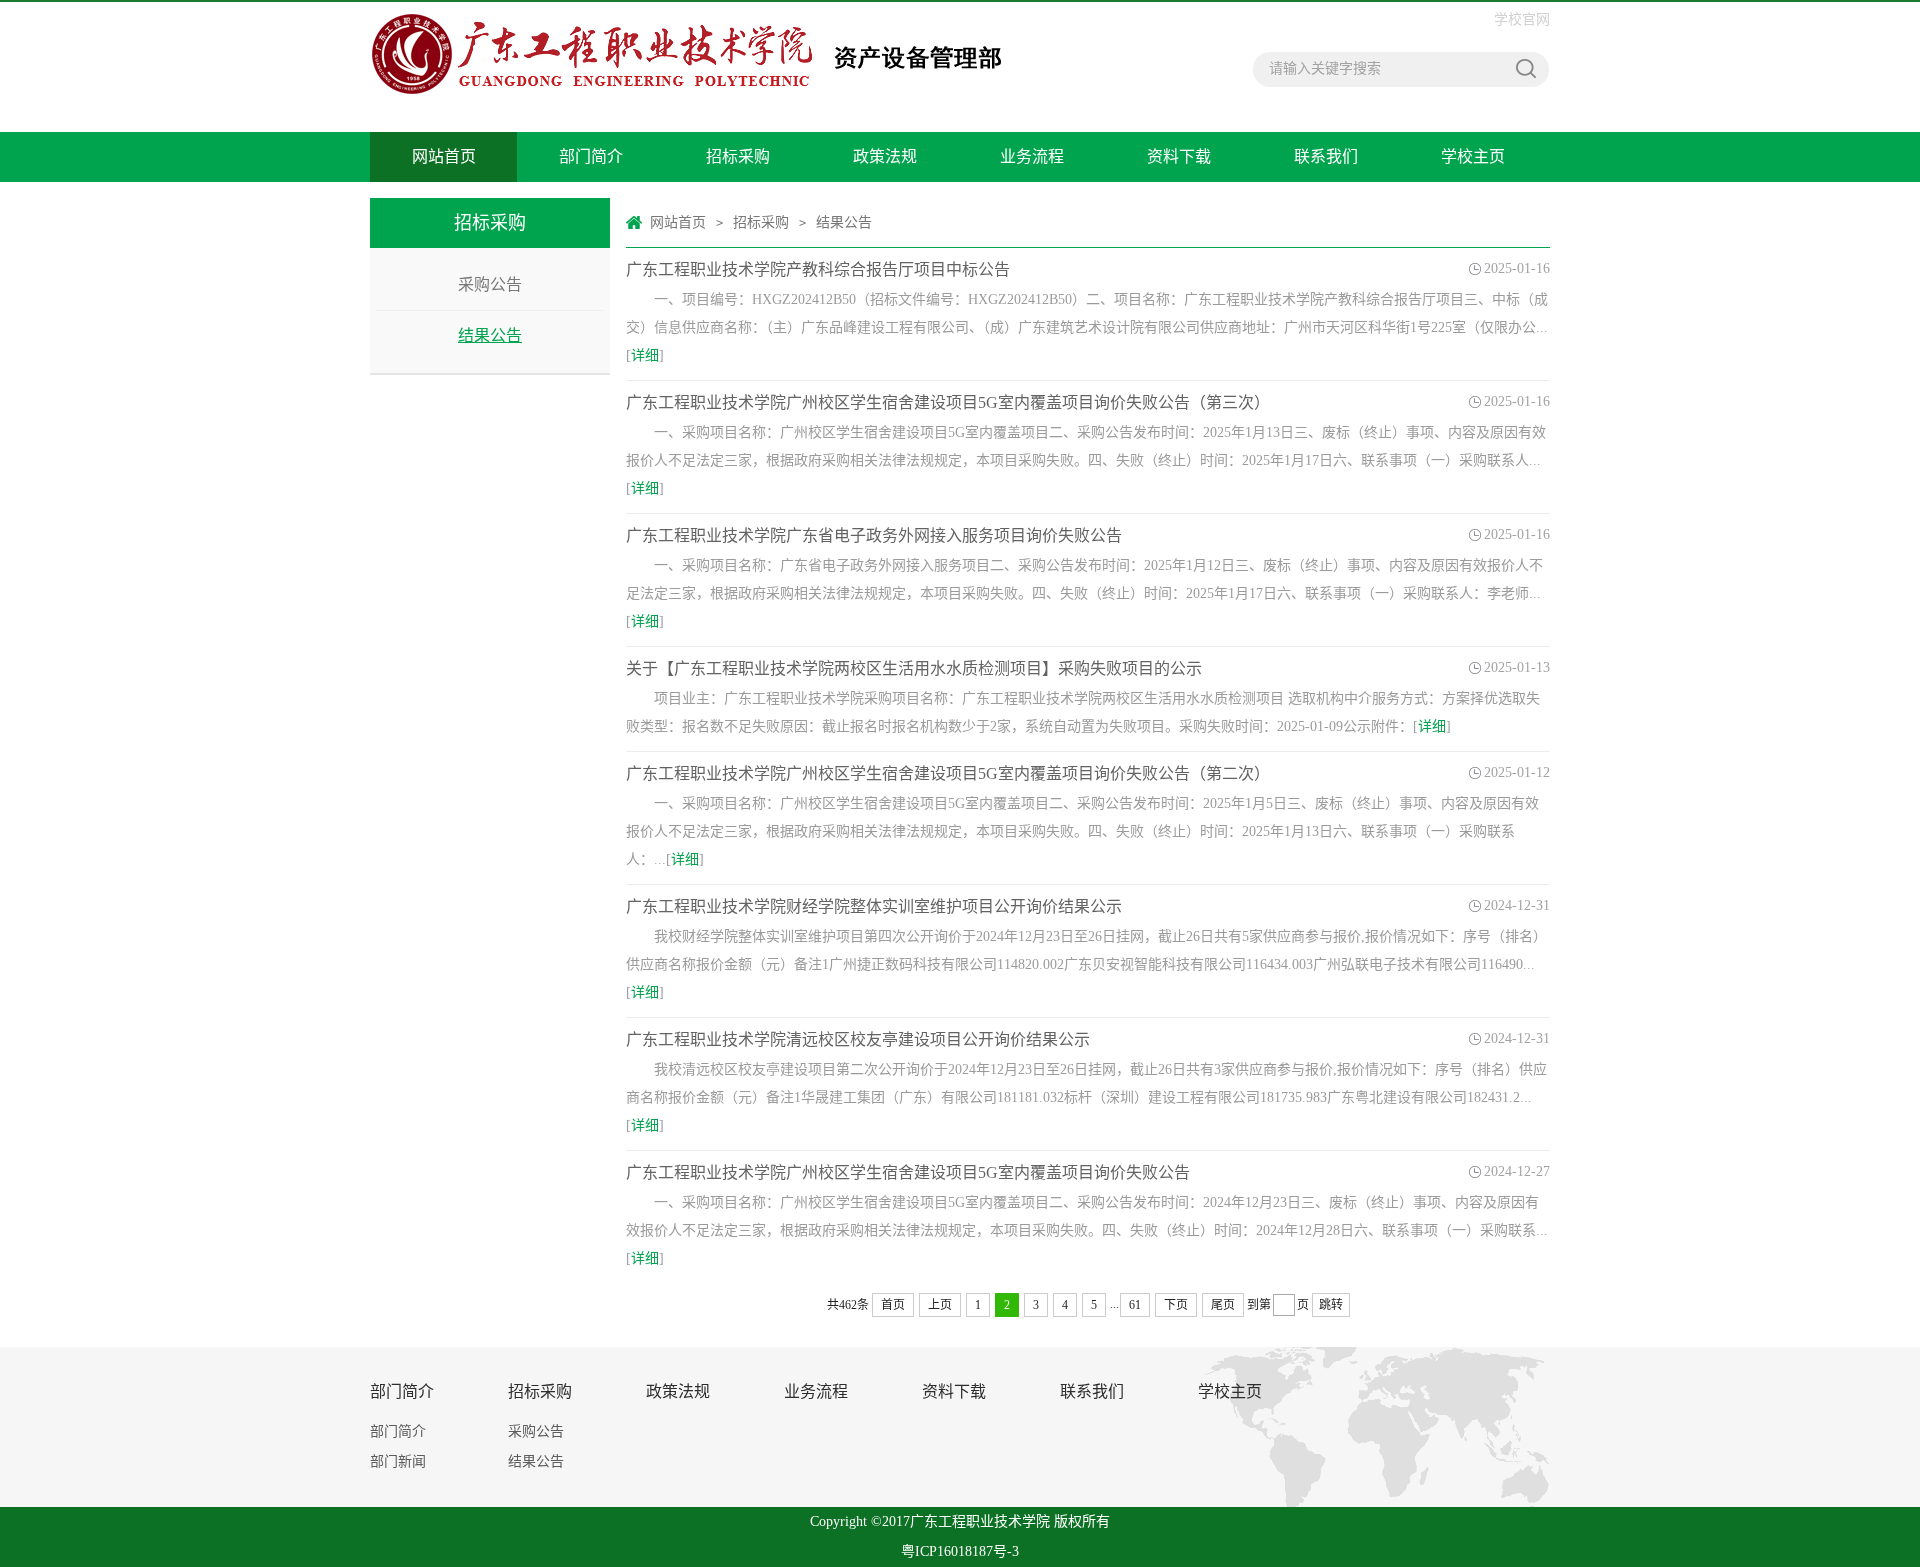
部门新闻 (398, 1461)
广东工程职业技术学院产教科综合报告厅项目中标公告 (818, 269)
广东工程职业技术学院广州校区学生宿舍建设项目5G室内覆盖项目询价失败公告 (908, 1172)
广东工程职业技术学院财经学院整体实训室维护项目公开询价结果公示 (874, 906)
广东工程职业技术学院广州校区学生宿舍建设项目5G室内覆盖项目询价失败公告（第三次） (948, 402)
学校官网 (1522, 19)
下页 (1176, 1305)
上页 (940, 1305)
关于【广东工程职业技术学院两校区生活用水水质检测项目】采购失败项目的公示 (914, 668)
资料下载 (1179, 156)
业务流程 (1032, 156)
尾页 (1223, 1305)
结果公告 (490, 335)
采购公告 (490, 284)
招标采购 (738, 156)
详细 (645, 355)
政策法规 (885, 156)
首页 (893, 1305)
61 (1135, 1305)
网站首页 (444, 156)
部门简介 (591, 156)
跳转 (1331, 1305)
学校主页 (1473, 156)
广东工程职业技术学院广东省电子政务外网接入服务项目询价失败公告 (874, 535)
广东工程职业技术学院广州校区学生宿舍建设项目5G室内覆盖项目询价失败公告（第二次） (948, 773)
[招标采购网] (697, 54)
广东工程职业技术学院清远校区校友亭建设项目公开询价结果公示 (858, 1039)
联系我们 (1326, 156)
